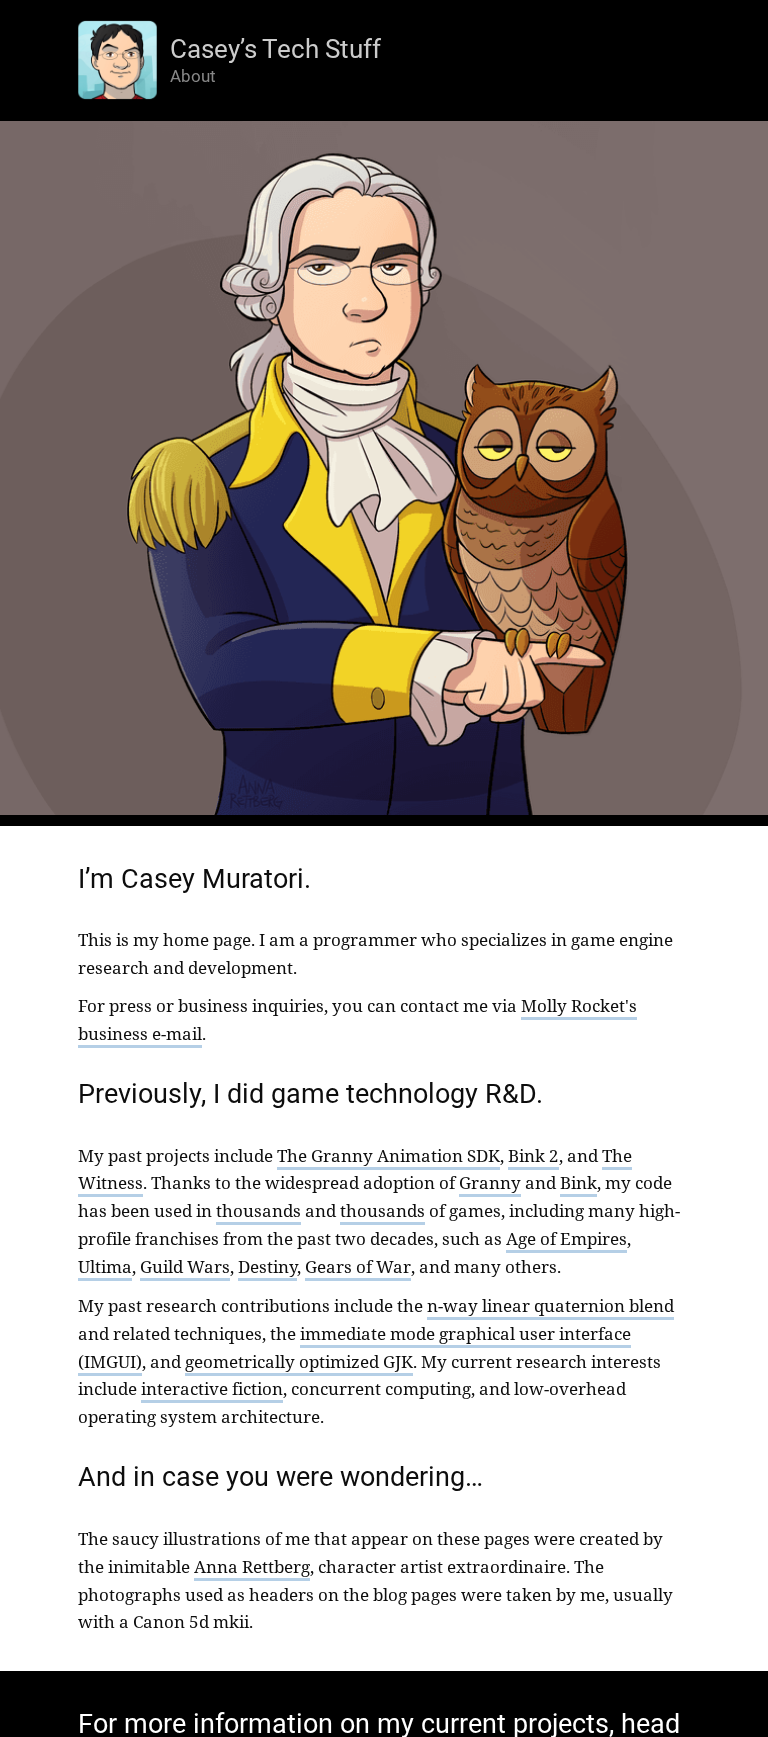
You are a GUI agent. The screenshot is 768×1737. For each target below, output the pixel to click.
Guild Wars (185, 1266)
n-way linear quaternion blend (550, 1305)
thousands (258, 1210)
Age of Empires (566, 1238)
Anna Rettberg (252, 1566)
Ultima (105, 1266)
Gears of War (358, 1266)
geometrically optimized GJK (299, 1361)
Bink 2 (533, 1155)
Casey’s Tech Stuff (275, 49)
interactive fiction (212, 1388)
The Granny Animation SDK (388, 1155)
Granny (490, 1182)
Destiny (267, 1266)
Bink (578, 1182)
